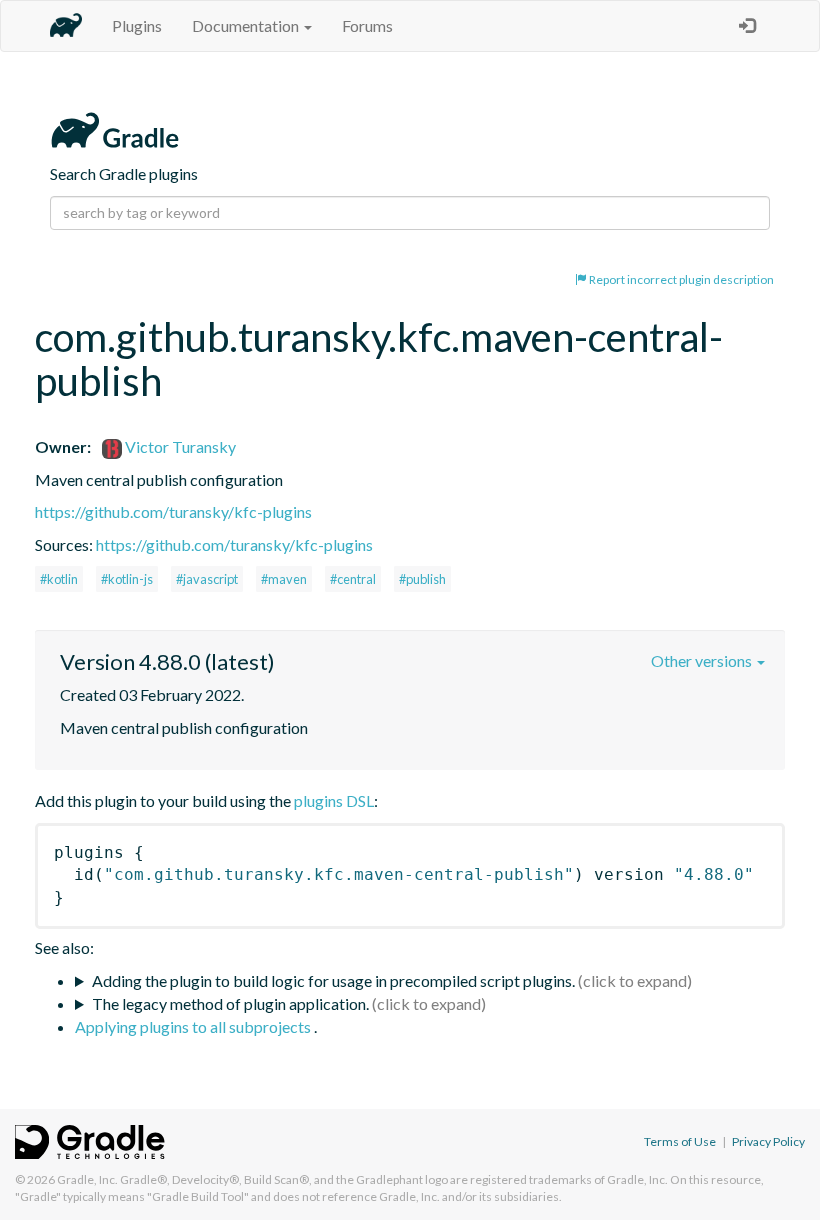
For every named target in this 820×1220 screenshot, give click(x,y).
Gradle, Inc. (87, 1179)
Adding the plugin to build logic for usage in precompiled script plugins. (333, 980)
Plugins (137, 25)
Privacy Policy (768, 1141)
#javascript (207, 579)
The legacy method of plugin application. (230, 1003)
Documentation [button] (247, 25)
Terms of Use (680, 1141)
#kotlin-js (127, 579)
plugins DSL (334, 800)
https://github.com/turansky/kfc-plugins (173, 511)
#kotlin (59, 579)
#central (353, 579)
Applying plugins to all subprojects (194, 1026)
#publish (422, 579)
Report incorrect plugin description (680, 279)
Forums (367, 25)
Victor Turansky (179, 446)
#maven (284, 579)
